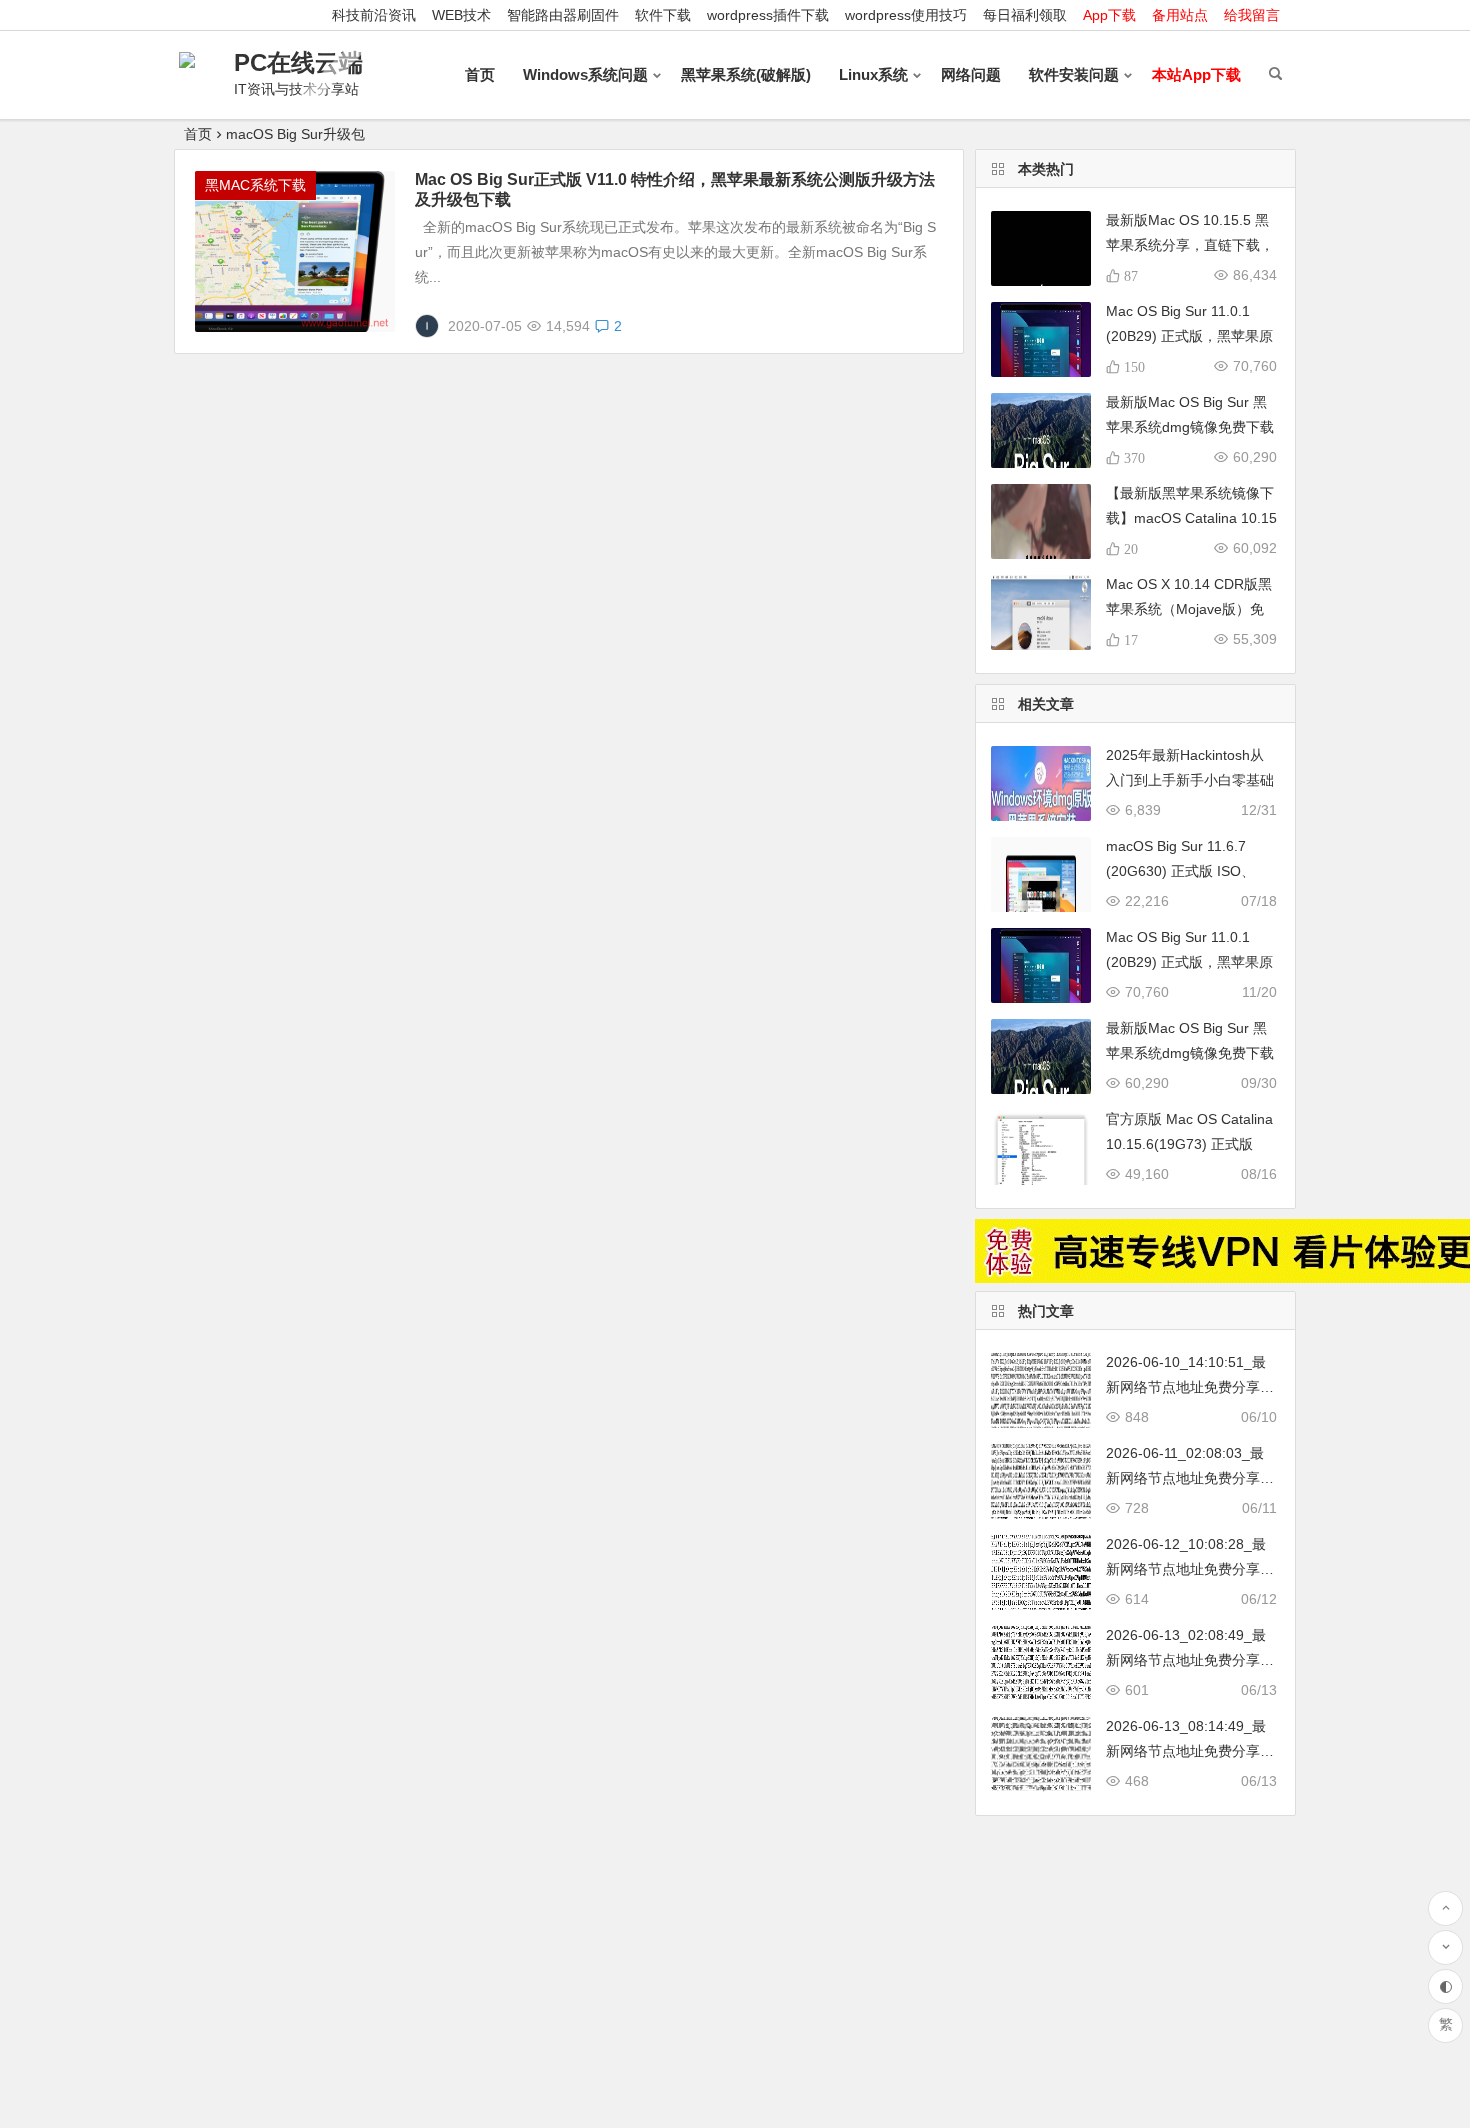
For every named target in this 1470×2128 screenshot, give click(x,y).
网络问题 (971, 74)
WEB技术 (461, 15)
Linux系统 (873, 74)
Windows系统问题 (585, 74)
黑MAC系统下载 (255, 185)
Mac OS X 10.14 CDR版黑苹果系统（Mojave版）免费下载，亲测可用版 (1189, 609)
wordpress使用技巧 (906, 15)
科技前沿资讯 (374, 15)
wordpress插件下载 (768, 15)
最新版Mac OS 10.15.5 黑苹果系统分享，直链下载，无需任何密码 (1190, 245)
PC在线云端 (298, 62)
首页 (480, 74)
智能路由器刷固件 (563, 15)
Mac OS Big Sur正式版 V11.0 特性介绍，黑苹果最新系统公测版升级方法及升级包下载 (675, 189)
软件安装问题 (1074, 74)
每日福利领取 (1025, 15)
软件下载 (663, 15)
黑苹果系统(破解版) (746, 74)
